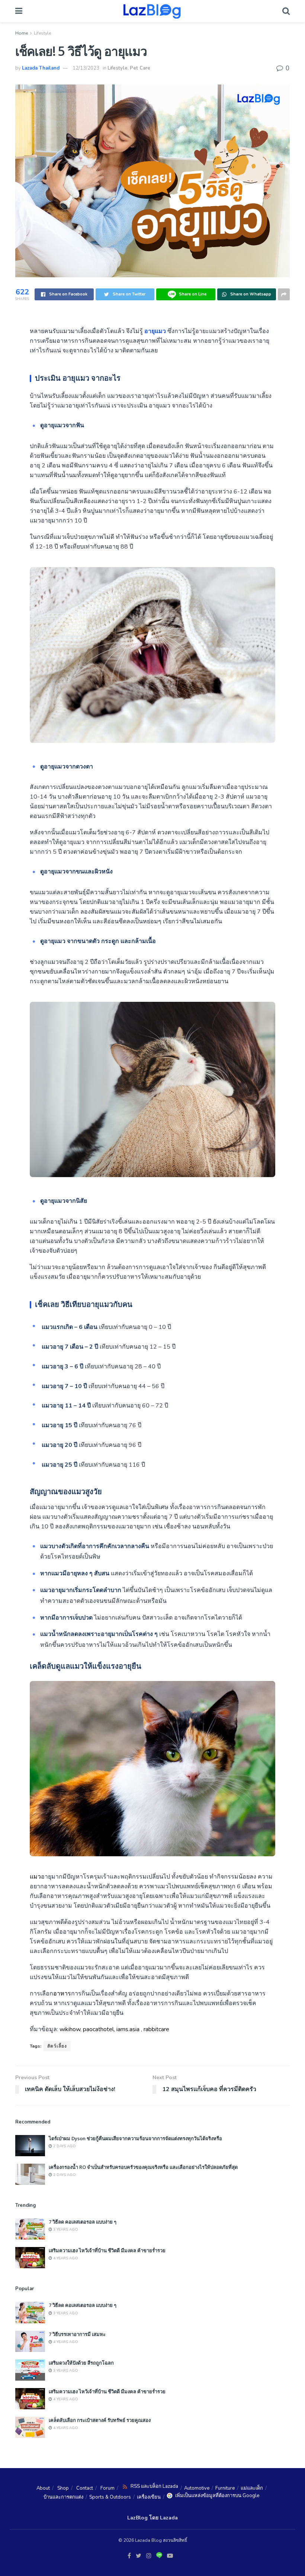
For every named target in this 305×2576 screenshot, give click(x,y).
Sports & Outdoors (110, 2497)
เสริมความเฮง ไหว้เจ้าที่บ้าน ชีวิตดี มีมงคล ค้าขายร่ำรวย (107, 2250)
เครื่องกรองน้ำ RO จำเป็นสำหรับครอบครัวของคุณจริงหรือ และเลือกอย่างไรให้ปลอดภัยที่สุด (143, 2167)
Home (22, 33)
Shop (63, 2488)
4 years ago (65, 2258)
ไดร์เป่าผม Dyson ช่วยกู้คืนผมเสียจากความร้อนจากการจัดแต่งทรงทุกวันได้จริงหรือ (135, 2138)
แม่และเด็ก (252, 2488)
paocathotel (98, 2029)
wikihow (70, 2029)
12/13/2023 (86, 68)
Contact (85, 2488)
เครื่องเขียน (149, 2497)
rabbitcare (156, 2029)
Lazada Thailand (41, 68)
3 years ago (65, 2230)
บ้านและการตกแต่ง (63, 2497)
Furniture (225, 2488)
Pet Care (140, 68)
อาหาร (62, 1994)
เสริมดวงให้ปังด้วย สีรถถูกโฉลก (81, 2363)
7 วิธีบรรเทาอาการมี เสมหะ (77, 2334)
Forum (107, 2488)
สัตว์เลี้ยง (57, 2046)
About (43, 2488)
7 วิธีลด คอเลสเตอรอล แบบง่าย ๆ (83, 2222)
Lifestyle (42, 33)
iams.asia (128, 2029)
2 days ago (64, 2146)
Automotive (197, 2488)
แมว (35, 1877)
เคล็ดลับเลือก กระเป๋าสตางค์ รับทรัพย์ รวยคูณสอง (100, 2420)
